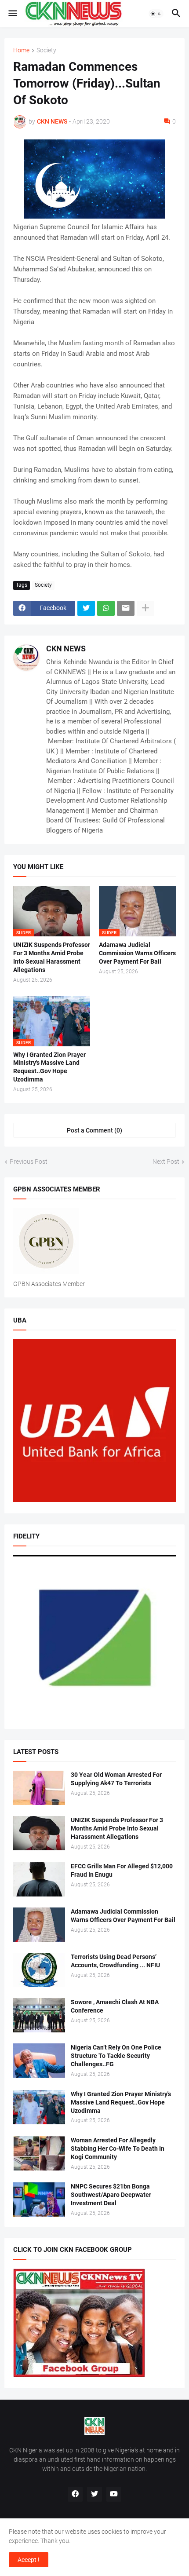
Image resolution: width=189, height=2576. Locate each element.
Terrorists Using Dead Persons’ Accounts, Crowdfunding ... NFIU (115, 1961)
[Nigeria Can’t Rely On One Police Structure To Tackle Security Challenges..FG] (39, 2061)
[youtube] (114, 2494)
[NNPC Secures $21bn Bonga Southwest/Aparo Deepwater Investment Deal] (39, 2200)
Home (21, 50)
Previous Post (29, 1162)
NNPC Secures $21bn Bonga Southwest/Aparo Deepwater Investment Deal (111, 2195)
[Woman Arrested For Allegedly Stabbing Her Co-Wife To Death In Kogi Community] (39, 2153)
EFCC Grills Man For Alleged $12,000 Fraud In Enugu (122, 1870)
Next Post (166, 1162)
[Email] (126, 608)
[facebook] (75, 2494)
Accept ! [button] (29, 2560)
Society (46, 50)
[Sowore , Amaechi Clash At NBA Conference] (39, 2015)
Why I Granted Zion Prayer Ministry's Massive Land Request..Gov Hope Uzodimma (49, 1067)
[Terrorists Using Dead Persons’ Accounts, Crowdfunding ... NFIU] (39, 1970)
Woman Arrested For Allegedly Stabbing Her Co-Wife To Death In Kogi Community (118, 2148)
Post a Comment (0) (94, 1130)
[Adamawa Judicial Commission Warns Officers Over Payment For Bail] (39, 1925)
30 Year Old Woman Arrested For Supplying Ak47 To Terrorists (116, 1779)
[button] (12, 14)
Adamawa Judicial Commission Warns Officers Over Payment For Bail (137, 953)
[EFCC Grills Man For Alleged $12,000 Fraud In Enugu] (39, 1879)
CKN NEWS (66, 649)
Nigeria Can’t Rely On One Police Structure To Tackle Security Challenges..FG (116, 2056)
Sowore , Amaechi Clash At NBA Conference (115, 2006)
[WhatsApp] (106, 608)
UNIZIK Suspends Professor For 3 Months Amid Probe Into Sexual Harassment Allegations (52, 957)
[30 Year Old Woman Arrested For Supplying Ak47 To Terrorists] (39, 1788)
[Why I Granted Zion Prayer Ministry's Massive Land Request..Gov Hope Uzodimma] (39, 2107)
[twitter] (94, 2494)
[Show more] (145, 608)
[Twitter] (86, 608)
